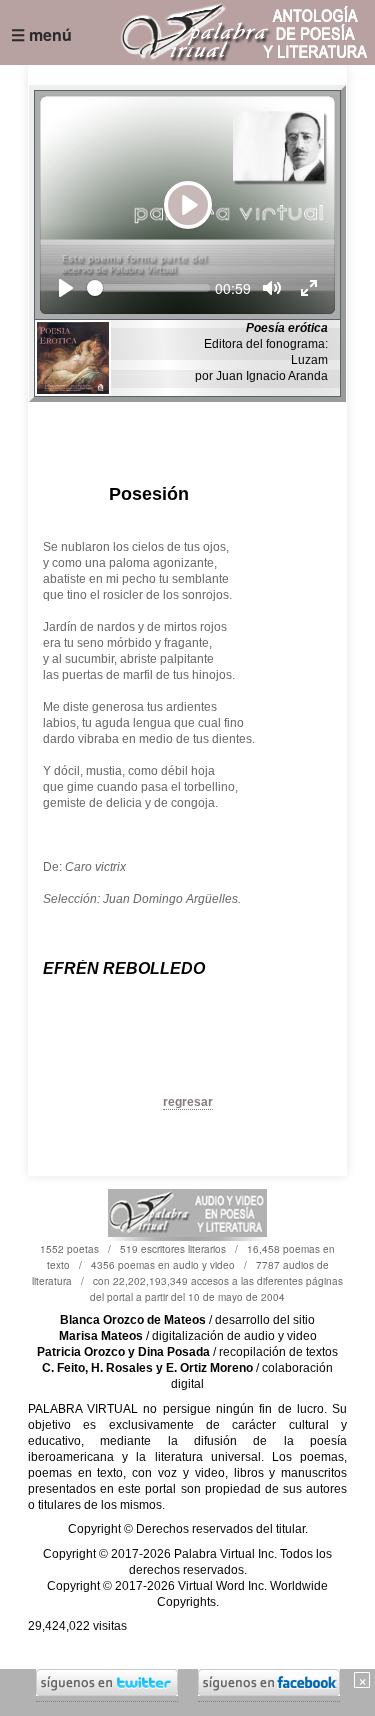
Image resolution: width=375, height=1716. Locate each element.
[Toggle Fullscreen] (309, 288)
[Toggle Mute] (272, 288)
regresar (188, 1102)
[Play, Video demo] (66, 288)
